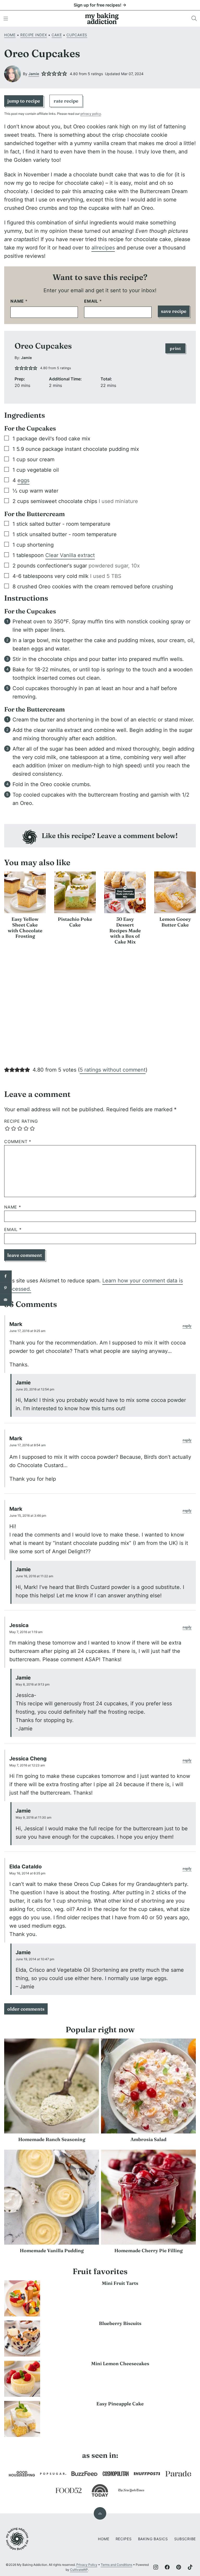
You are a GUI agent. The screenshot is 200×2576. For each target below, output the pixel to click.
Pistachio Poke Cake (75, 922)
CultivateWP (79, 2570)
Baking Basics (153, 2539)
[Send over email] (6, 1300)
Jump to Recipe (24, 101)
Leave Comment (25, 1255)
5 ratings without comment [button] (113, 1070)
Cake (57, 35)
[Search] (194, 19)
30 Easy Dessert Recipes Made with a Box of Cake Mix (125, 930)
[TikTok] (190, 2567)
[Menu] (6, 19)
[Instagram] (156, 2567)
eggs (23, 480)
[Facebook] (167, 2567)
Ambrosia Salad (148, 2139)
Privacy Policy (87, 2565)
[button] (44, 74)
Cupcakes (77, 35)
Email (93, 301)
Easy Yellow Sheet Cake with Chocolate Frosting (25, 928)
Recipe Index (34, 35)
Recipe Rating (21, 1121)
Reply (187, 1326)
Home (10, 35)
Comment (18, 1142)
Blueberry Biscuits (120, 2323)
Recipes (124, 2539)
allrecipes (103, 248)
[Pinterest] (179, 2567)
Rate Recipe (66, 101)
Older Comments (26, 2009)
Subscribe (185, 2539)
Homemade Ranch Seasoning (52, 2139)
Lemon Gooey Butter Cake (175, 922)
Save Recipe (174, 311)
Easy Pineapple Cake (120, 2404)
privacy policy (91, 114)
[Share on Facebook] (6, 1276)
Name (19, 301)
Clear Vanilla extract (70, 555)
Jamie (34, 74)
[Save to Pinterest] (6, 1288)
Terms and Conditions (117, 2565)
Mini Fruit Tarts (120, 2283)
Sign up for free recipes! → (100, 5)
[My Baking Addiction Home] (102, 19)
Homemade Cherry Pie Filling (148, 2251)
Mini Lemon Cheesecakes (120, 2363)
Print (175, 348)
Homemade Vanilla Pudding (52, 2251)
